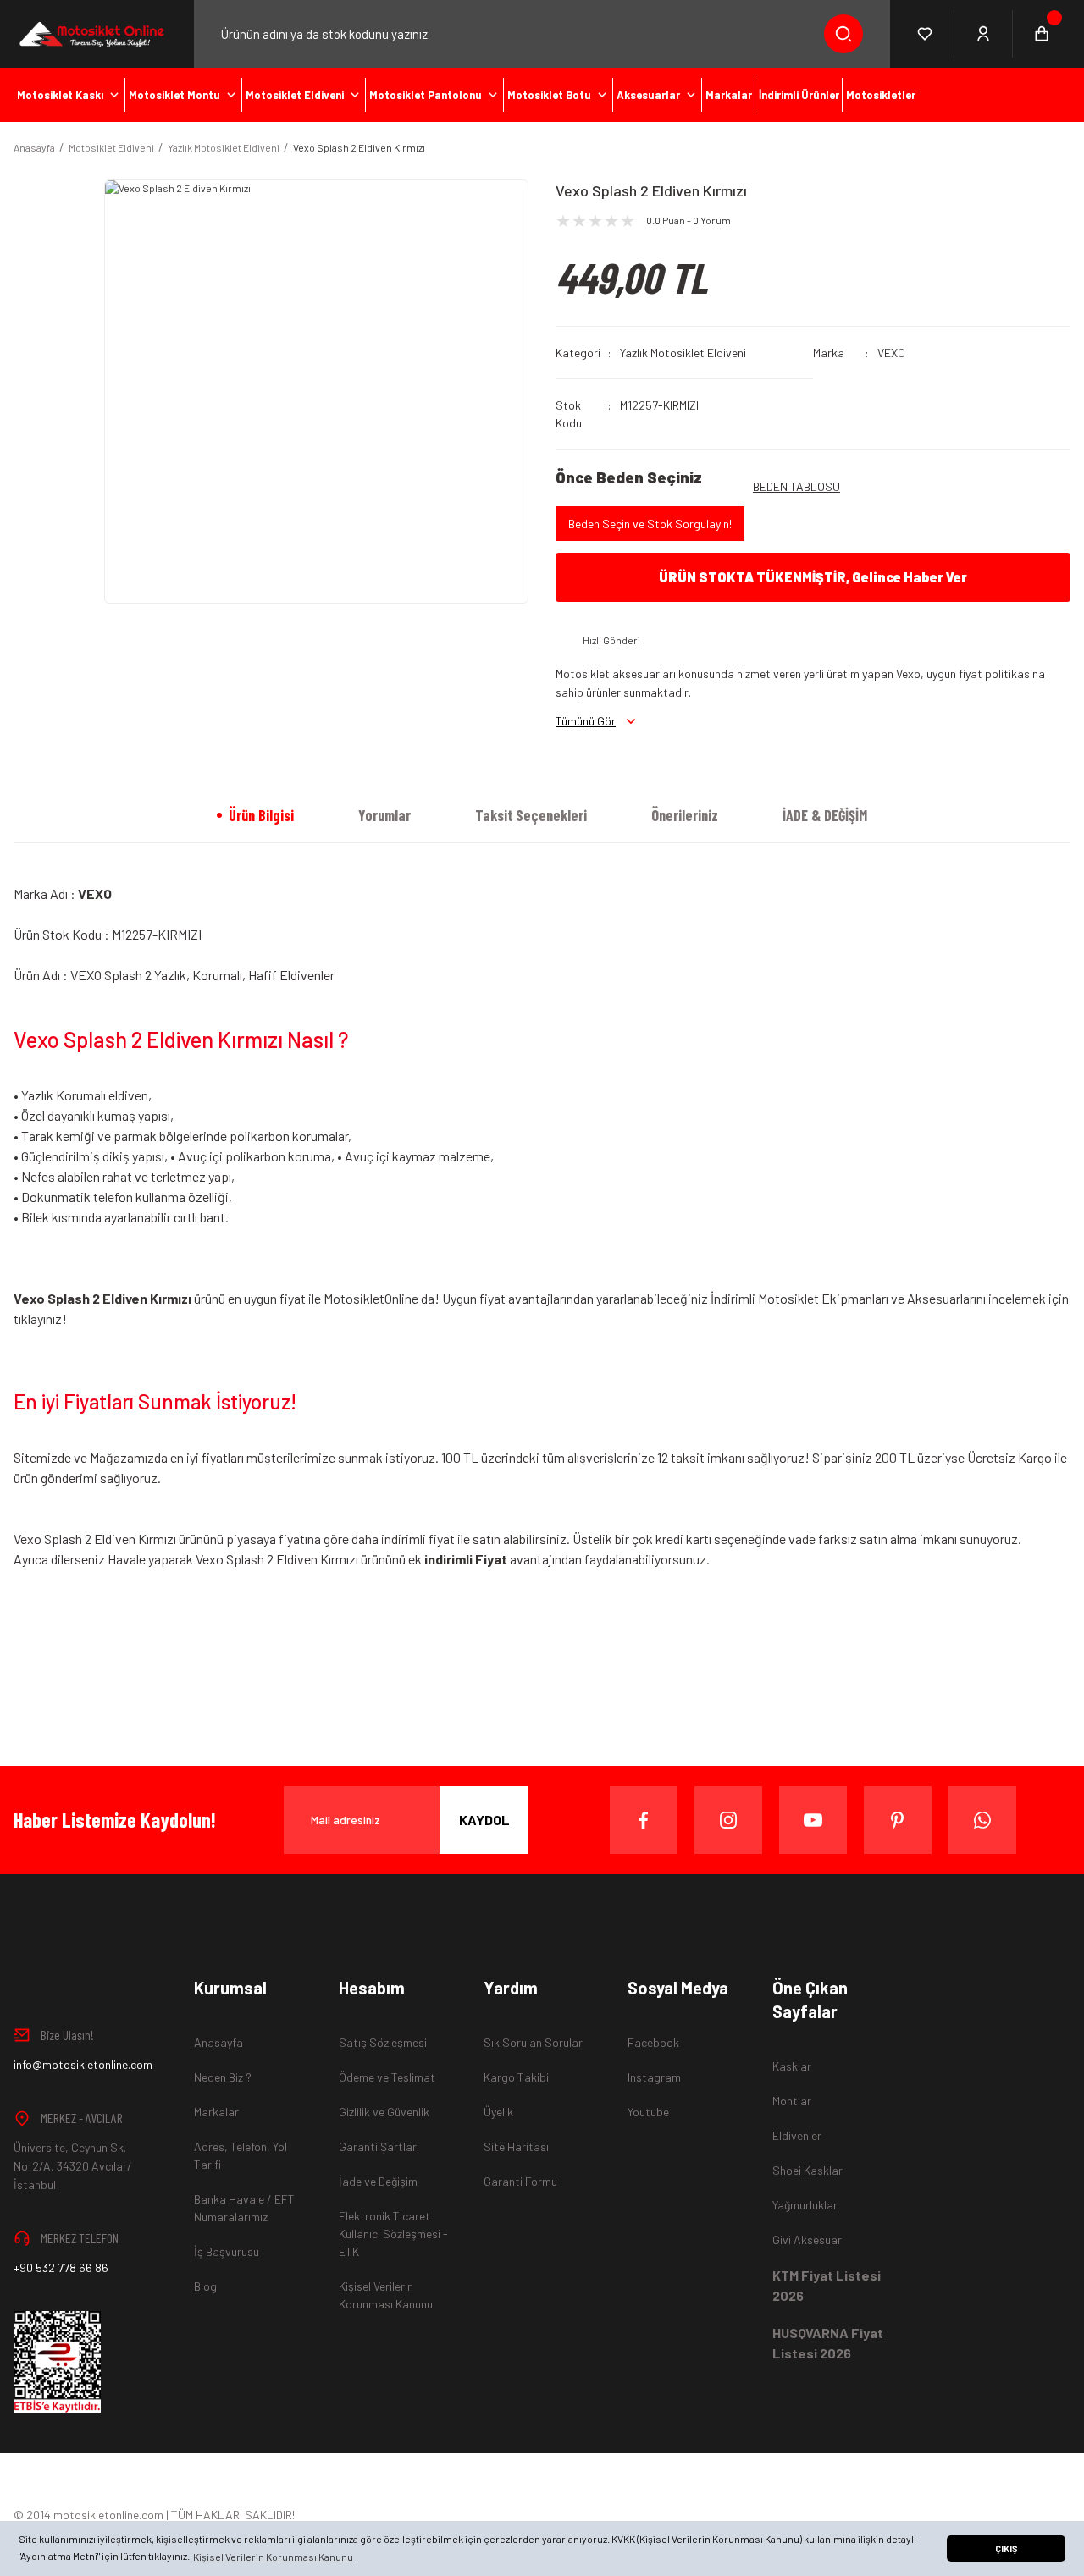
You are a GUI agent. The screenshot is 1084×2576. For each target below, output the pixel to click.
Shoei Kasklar (807, 2170)
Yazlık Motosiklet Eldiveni (683, 353)
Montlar (792, 2101)
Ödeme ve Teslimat (387, 2077)
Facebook (653, 2042)
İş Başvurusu (227, 2251)
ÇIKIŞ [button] (1006, 2548)
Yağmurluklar (805, 2205)
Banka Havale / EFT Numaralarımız (244, 2208)
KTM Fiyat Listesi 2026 (827, 2285)
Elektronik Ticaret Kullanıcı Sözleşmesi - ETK (393, 2234)
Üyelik (498, 2112)
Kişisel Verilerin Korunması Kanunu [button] (273, 2557)
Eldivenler (797, 2135)
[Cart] (1042, 34)
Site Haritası (516, 2146)
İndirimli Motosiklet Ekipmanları (799, 1298)
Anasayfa (218, 2042)
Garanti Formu (520, 2181)
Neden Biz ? (223, 2077)
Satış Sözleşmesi (383, 2042)
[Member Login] (984, 34)
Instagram (654, 2077)
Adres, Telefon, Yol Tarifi (241, 2155)
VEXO (891, 353)
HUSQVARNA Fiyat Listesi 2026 (828, 2343)
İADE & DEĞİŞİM (825, 815)
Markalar (216, 2112)
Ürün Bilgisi (261, 815)
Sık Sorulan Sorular (533, 2042)
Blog (205, 2286)
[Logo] (90, 34)
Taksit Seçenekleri (531, 815)
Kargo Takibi (516, 2077)
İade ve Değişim (378, 2181)
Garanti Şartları (379, 2146)
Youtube (648, 2112)
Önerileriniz (685, 815)
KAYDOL (484, 1820)
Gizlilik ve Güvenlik (384, 2112)
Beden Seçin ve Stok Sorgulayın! (650, 524)
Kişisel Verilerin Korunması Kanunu (386, 2295)
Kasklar (792, 2066)
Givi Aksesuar (807, 2240)
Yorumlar (384, 815)
